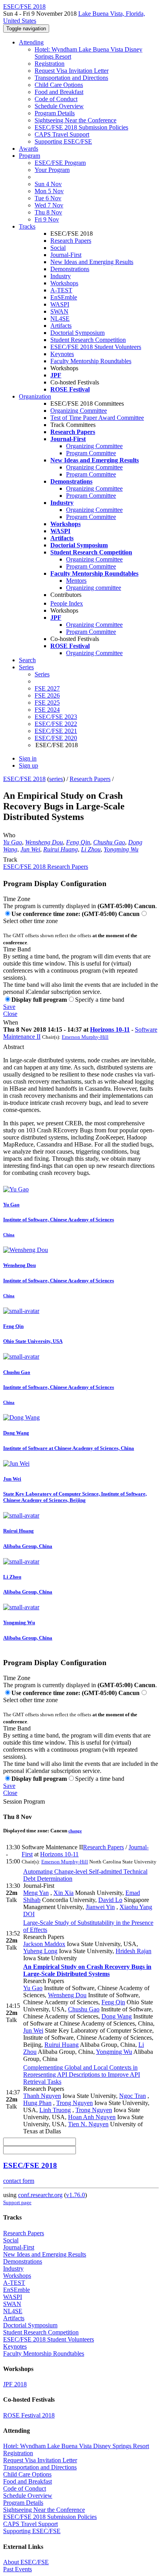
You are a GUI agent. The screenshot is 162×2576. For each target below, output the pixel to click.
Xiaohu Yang (136, 1907)
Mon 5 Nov (49, 191)
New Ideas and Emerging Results (92, 262)
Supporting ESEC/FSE (63, 141)
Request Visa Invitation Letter (72, 71)
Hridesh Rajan (133, 1951)
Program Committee (91, 453)
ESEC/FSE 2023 (56, 717)
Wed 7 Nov (49, 205)
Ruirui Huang (61, 849)
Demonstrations (70, 269)
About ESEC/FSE (26, 2562)
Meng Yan (36, 1893)
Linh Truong (55, 2110)
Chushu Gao (109, 842)
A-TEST (61, 290)
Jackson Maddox (44, 1944)
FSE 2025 (47, 703)
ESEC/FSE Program (60, 163)
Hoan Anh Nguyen (92, 2117)
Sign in (28, 758)
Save (9, 1007)
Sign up (29, 765)
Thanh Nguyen (42, 2096)
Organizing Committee (79, 411)
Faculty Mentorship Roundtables (91, 361)
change (75, 1831)
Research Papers (71, 241)
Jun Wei (30, 849)
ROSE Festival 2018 (29, 2415)
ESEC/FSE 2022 (56, 724)
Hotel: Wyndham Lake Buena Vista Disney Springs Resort (76, 2446)
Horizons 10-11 (110, 1029)
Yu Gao (13, 842)
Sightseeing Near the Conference (75, 120)
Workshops (64, 283)
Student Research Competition (88, 340)
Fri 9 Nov (47, 219)
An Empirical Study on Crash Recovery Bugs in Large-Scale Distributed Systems (87, 1970)
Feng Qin (78, 842)
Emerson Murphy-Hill (85, 1037)
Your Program (52, 170)
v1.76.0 (75, 2195)
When (11, 1022)
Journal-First (66, 255)
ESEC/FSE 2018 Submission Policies (81, 127)
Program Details (55, 113)
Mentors (76, 581)
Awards (29, 149)
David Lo (110, 1900)
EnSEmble (64, 297)
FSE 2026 (47, 695)
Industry (61, 276)
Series (42, 674)
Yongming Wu (121, 849)
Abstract (14, 1047)
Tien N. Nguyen (88, 2124)
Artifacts (61, 326)
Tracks (27, 226)
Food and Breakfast (59, 92)
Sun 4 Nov (48, 184)
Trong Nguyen (75, 2103)
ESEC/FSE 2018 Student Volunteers (96, 347)
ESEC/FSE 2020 (56, 738)
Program (29, 156)
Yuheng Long (40, 1951)
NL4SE (60, 319)
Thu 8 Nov (48, 212)
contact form (19, 2181)
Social (58, 248)
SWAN (59, 311)
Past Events (17, 2569)
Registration (50, 64)
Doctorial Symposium (77, 333)
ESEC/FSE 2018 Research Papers (46, 867)
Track (10, 860)
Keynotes (62, 354)
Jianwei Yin (100, 1907)
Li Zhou (91, 849)
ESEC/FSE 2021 (56, 731)
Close (10, 1014)
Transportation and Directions (71, 78)
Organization (35, 396)
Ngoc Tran (133, 2096)
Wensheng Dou (44, 842)
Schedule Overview (59, 106)
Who (9, 835)
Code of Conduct (56, 99)
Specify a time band (100, 1000)
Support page (17, 2202)
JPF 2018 (15, 2384)
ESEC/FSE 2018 (24, 779)
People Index (67, 603)
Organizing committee (94, 588)
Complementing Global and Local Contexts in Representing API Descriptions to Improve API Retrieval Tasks (82, 2075)
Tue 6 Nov (48, 198)
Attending (31, 42)
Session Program (24, 1801)
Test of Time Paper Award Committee (97, 418)
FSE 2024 (47, 710)
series (56, 779)
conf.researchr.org (40, 2195)
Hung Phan (37, 2103)
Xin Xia (64, 1893)
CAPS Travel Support (62, 134)
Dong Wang (117, 2016)
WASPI (60, 304)
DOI (29, 1914)
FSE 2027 (47, 688)
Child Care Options (59, 85)
